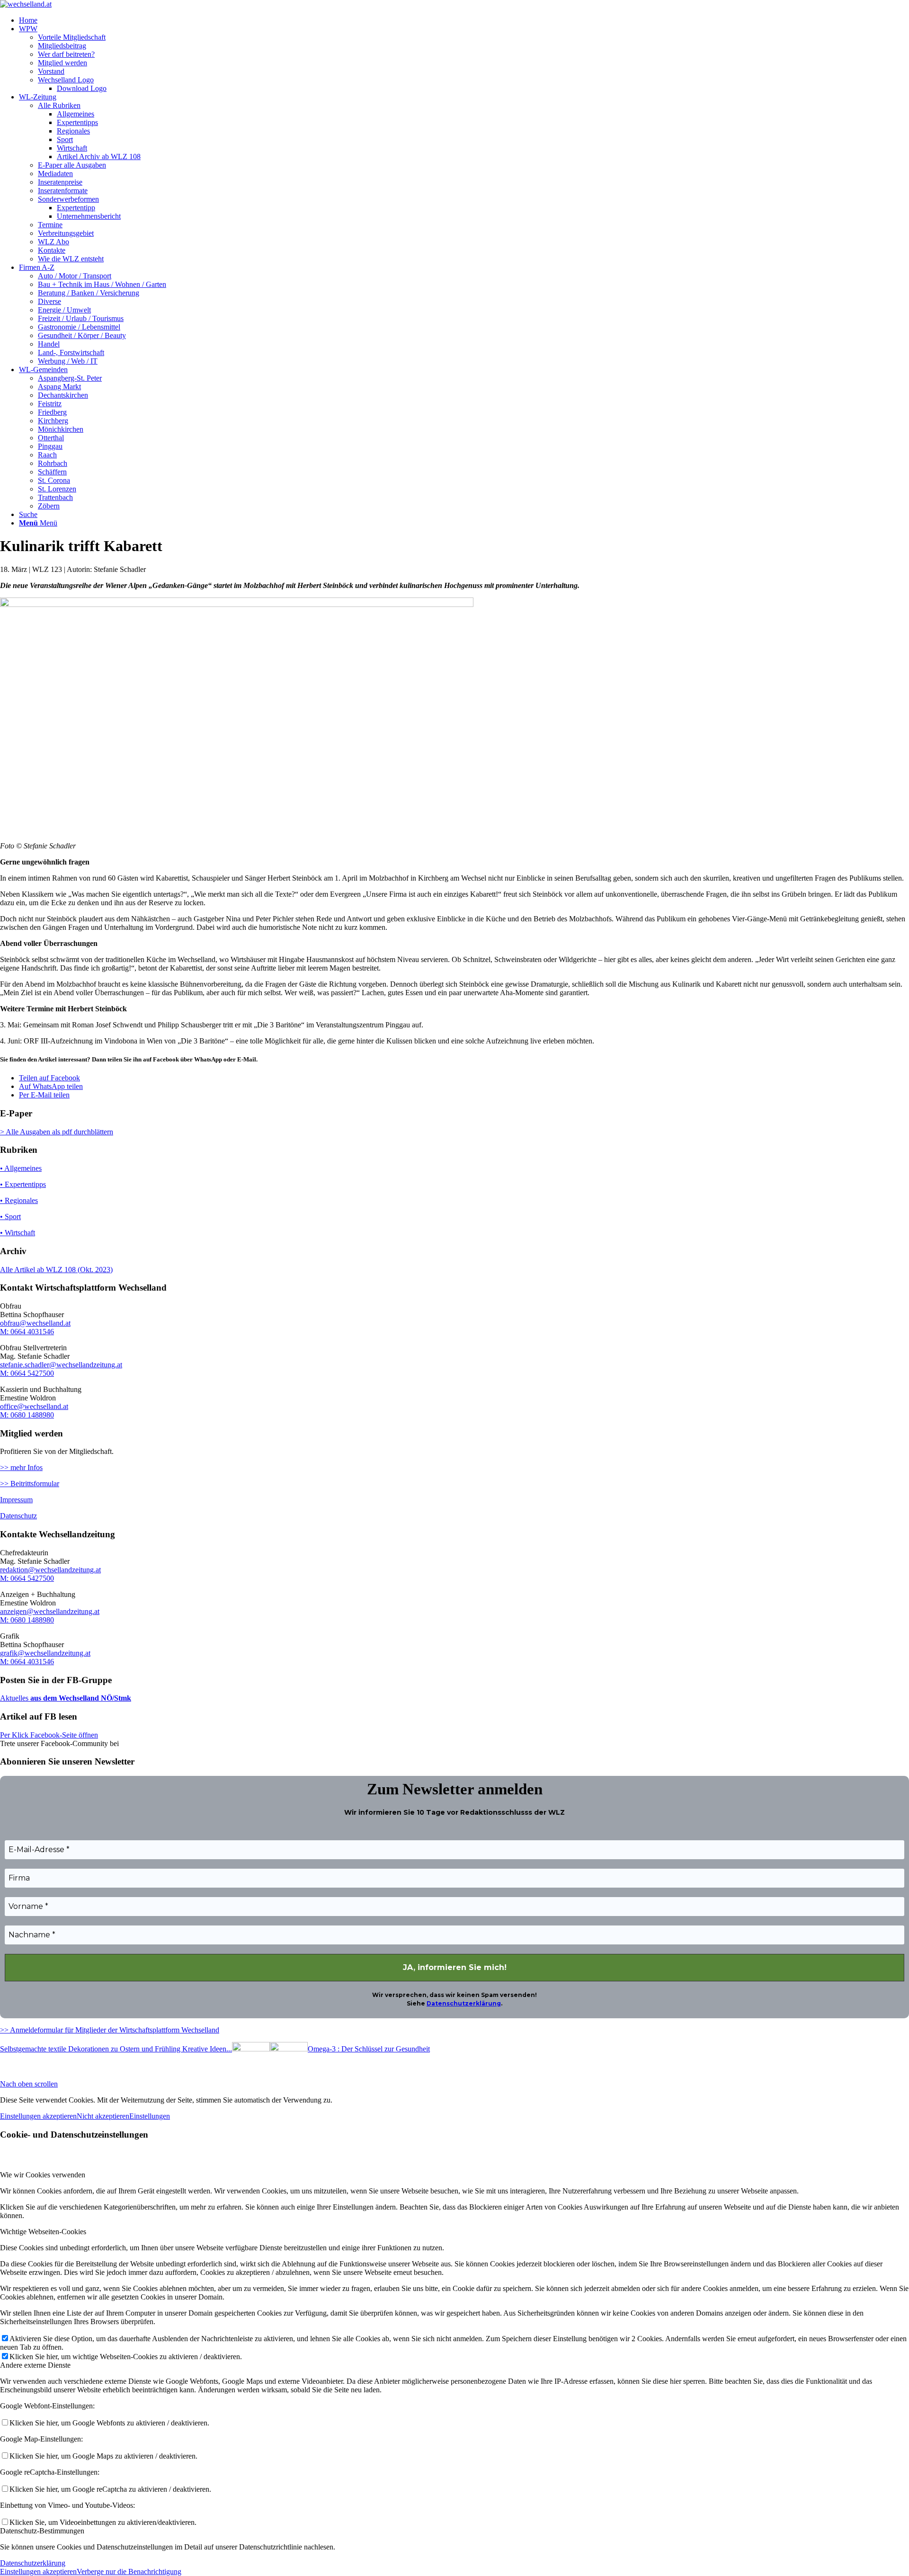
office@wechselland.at (34, 1406)
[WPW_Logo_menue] (26, 4)
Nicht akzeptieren (103, 2116)
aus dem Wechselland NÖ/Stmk (80, 1698)
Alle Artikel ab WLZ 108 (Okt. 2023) (56, 1270)
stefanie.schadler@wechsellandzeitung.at (61, 1365)
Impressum (16, 1500)
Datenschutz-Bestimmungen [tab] (42, 2531)
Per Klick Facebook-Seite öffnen (49, 1735)
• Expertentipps (23, 1184)
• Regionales (19, 1200)
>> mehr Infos (21, 1467)
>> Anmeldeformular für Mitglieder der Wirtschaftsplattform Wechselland (110, 2030)
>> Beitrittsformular (30, 1484)
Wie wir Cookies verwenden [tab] (43, 2175)
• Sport (10, 1217)
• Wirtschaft (18, 1233)
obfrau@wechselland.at (35, 1323)
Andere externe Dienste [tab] (35, 2365)
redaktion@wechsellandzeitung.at (50, 1570)
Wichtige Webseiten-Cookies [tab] (43, 2232)
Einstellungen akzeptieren (38, 2116)
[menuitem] (464, 20)
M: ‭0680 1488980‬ (27, 1415)
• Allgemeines (21, 1168)
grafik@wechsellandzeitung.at (45, 1653)
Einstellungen (150, 2116)
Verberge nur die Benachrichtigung (129, 2572)
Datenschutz (18, 1516)
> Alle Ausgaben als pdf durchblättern (57, 1132)
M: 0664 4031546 (27, 1332)
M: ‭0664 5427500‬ (27, 1373)
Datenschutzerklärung (464, 2003)
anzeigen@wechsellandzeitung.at (50, 1611)
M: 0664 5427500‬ (27, 1578)
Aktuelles (14, 1698)
